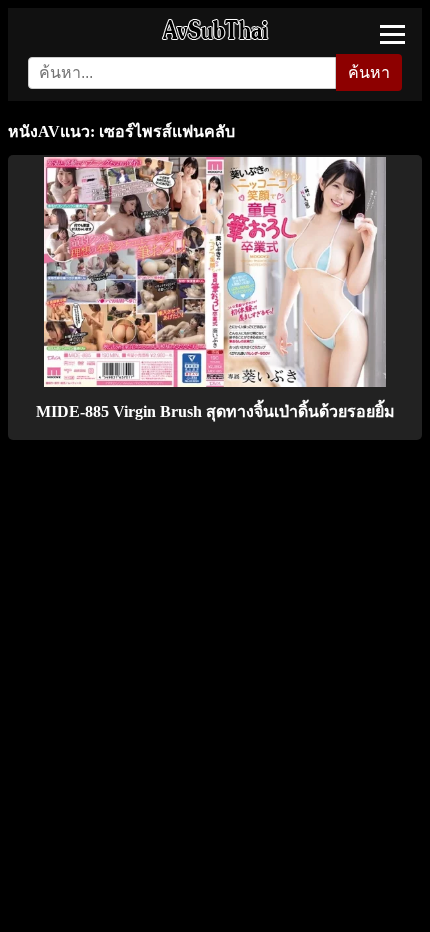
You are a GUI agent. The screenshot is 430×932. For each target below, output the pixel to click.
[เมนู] (392, 34)
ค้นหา (369, 72)
